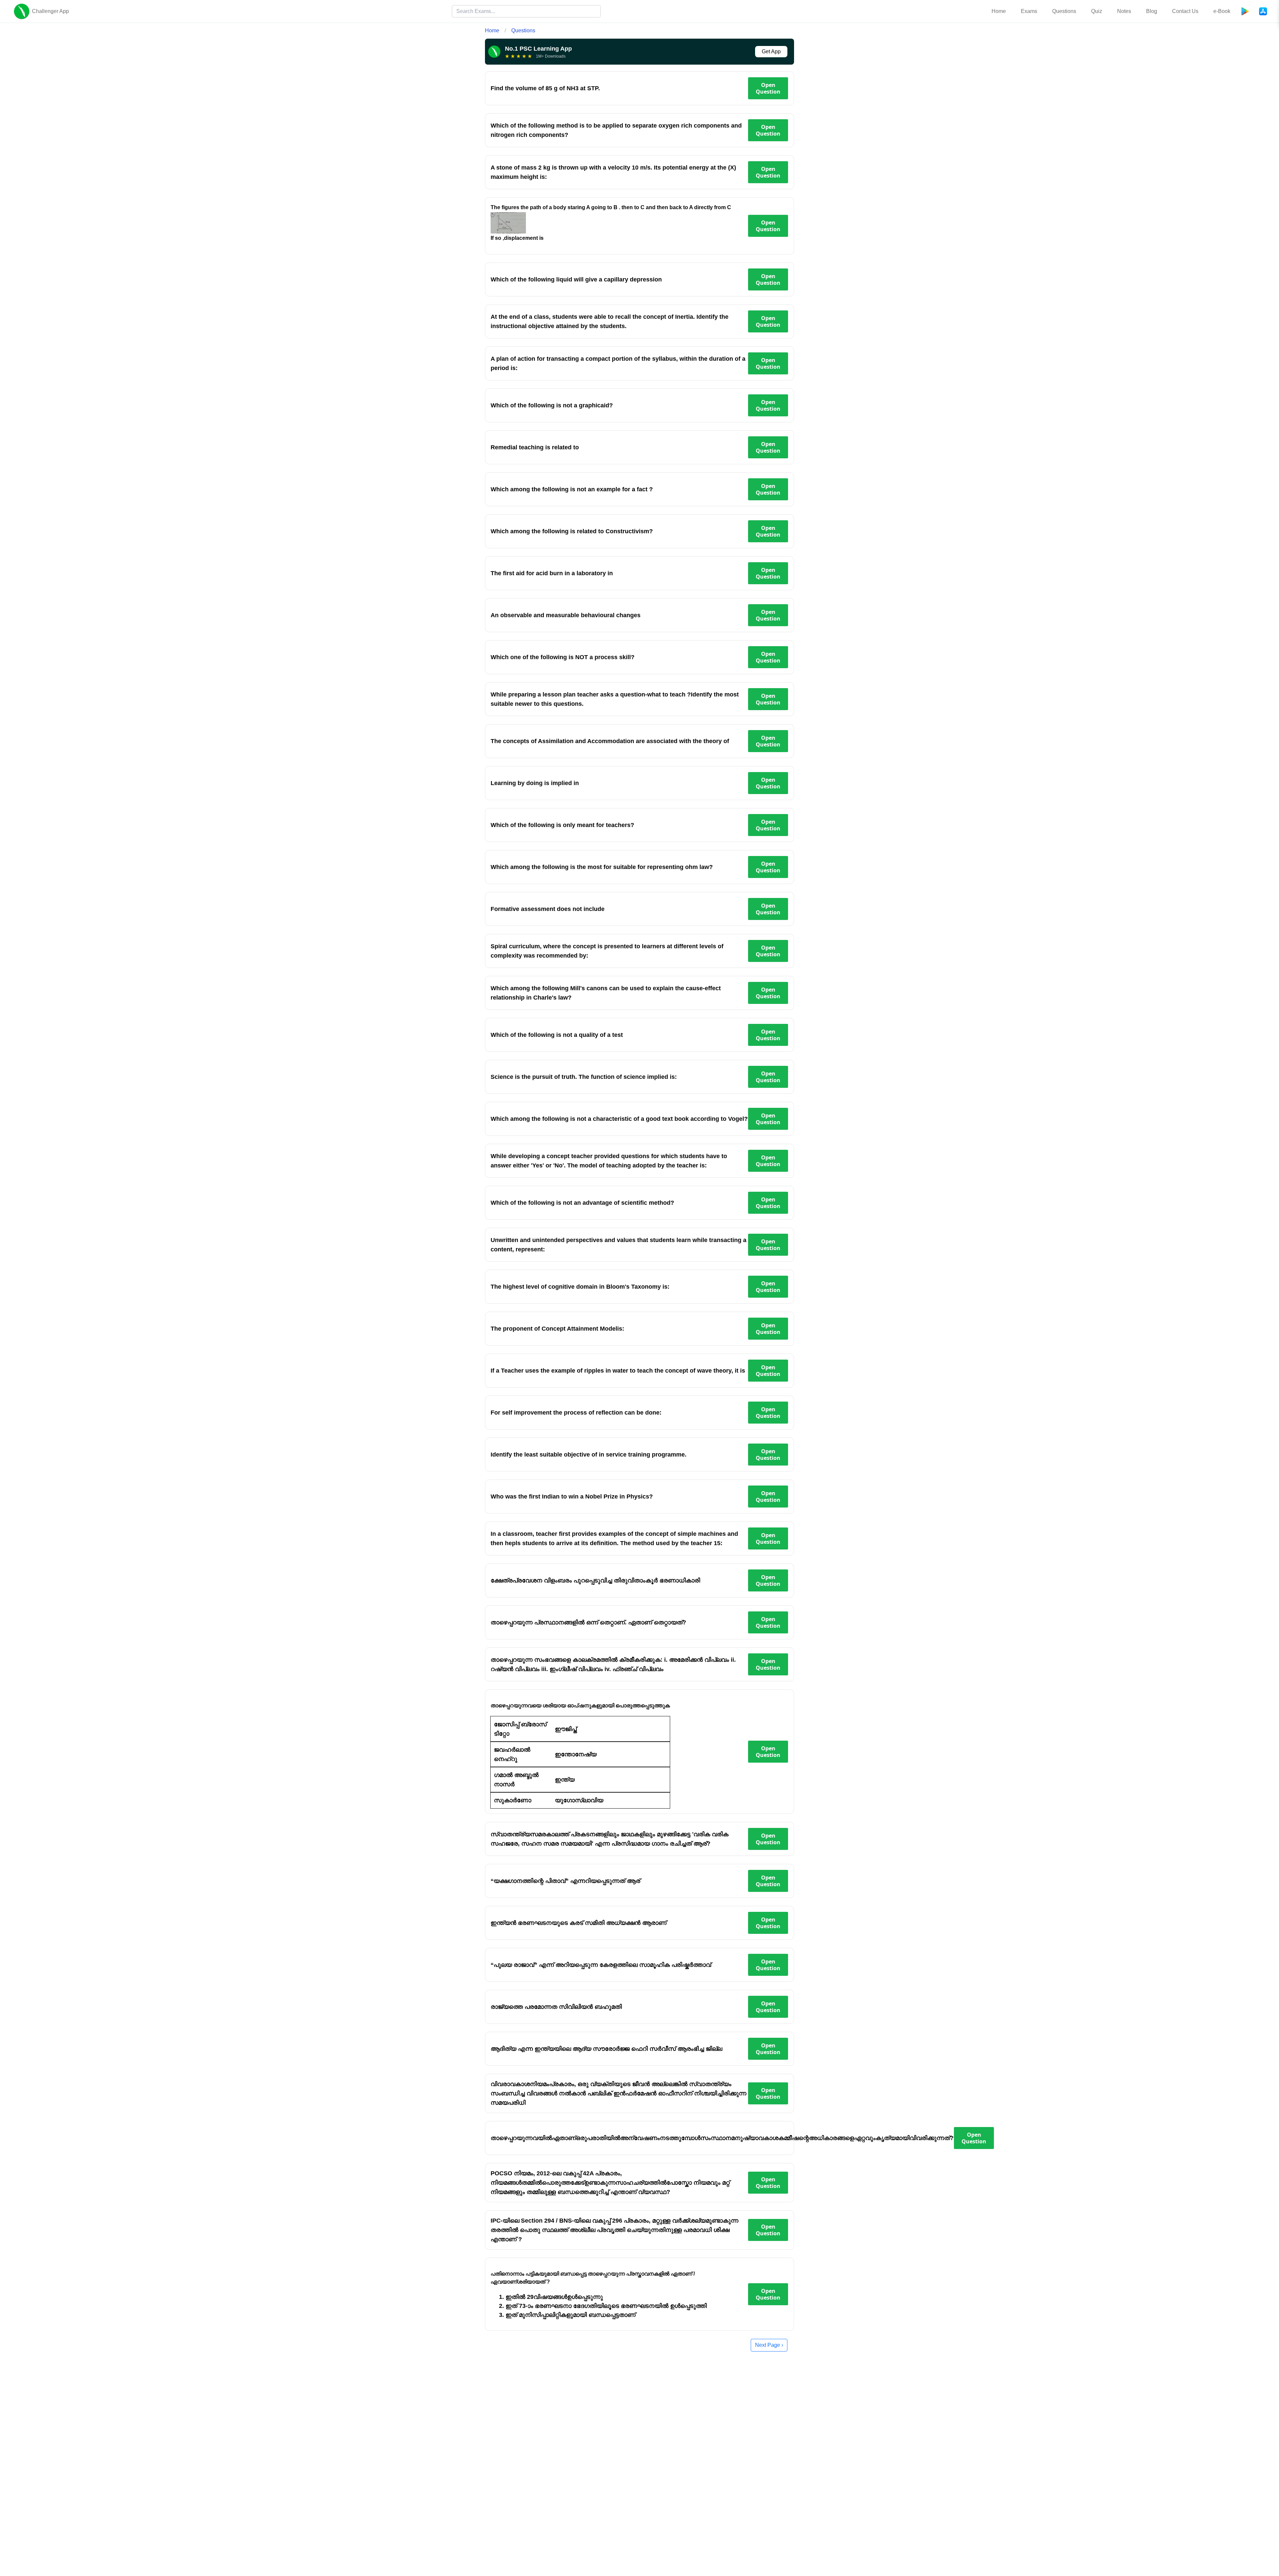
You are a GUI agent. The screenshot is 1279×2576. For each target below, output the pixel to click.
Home (999, 11)
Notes (1124, 11)
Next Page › (769, 2345)
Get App (771, 51)
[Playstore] (1245, 11)
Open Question (768, 88)
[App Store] (1263, 11)
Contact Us (1185, 11)
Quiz (1097, 11)
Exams (1029, 11)
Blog (1152, 11)
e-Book (1222, 11)
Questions (1064, 11)
